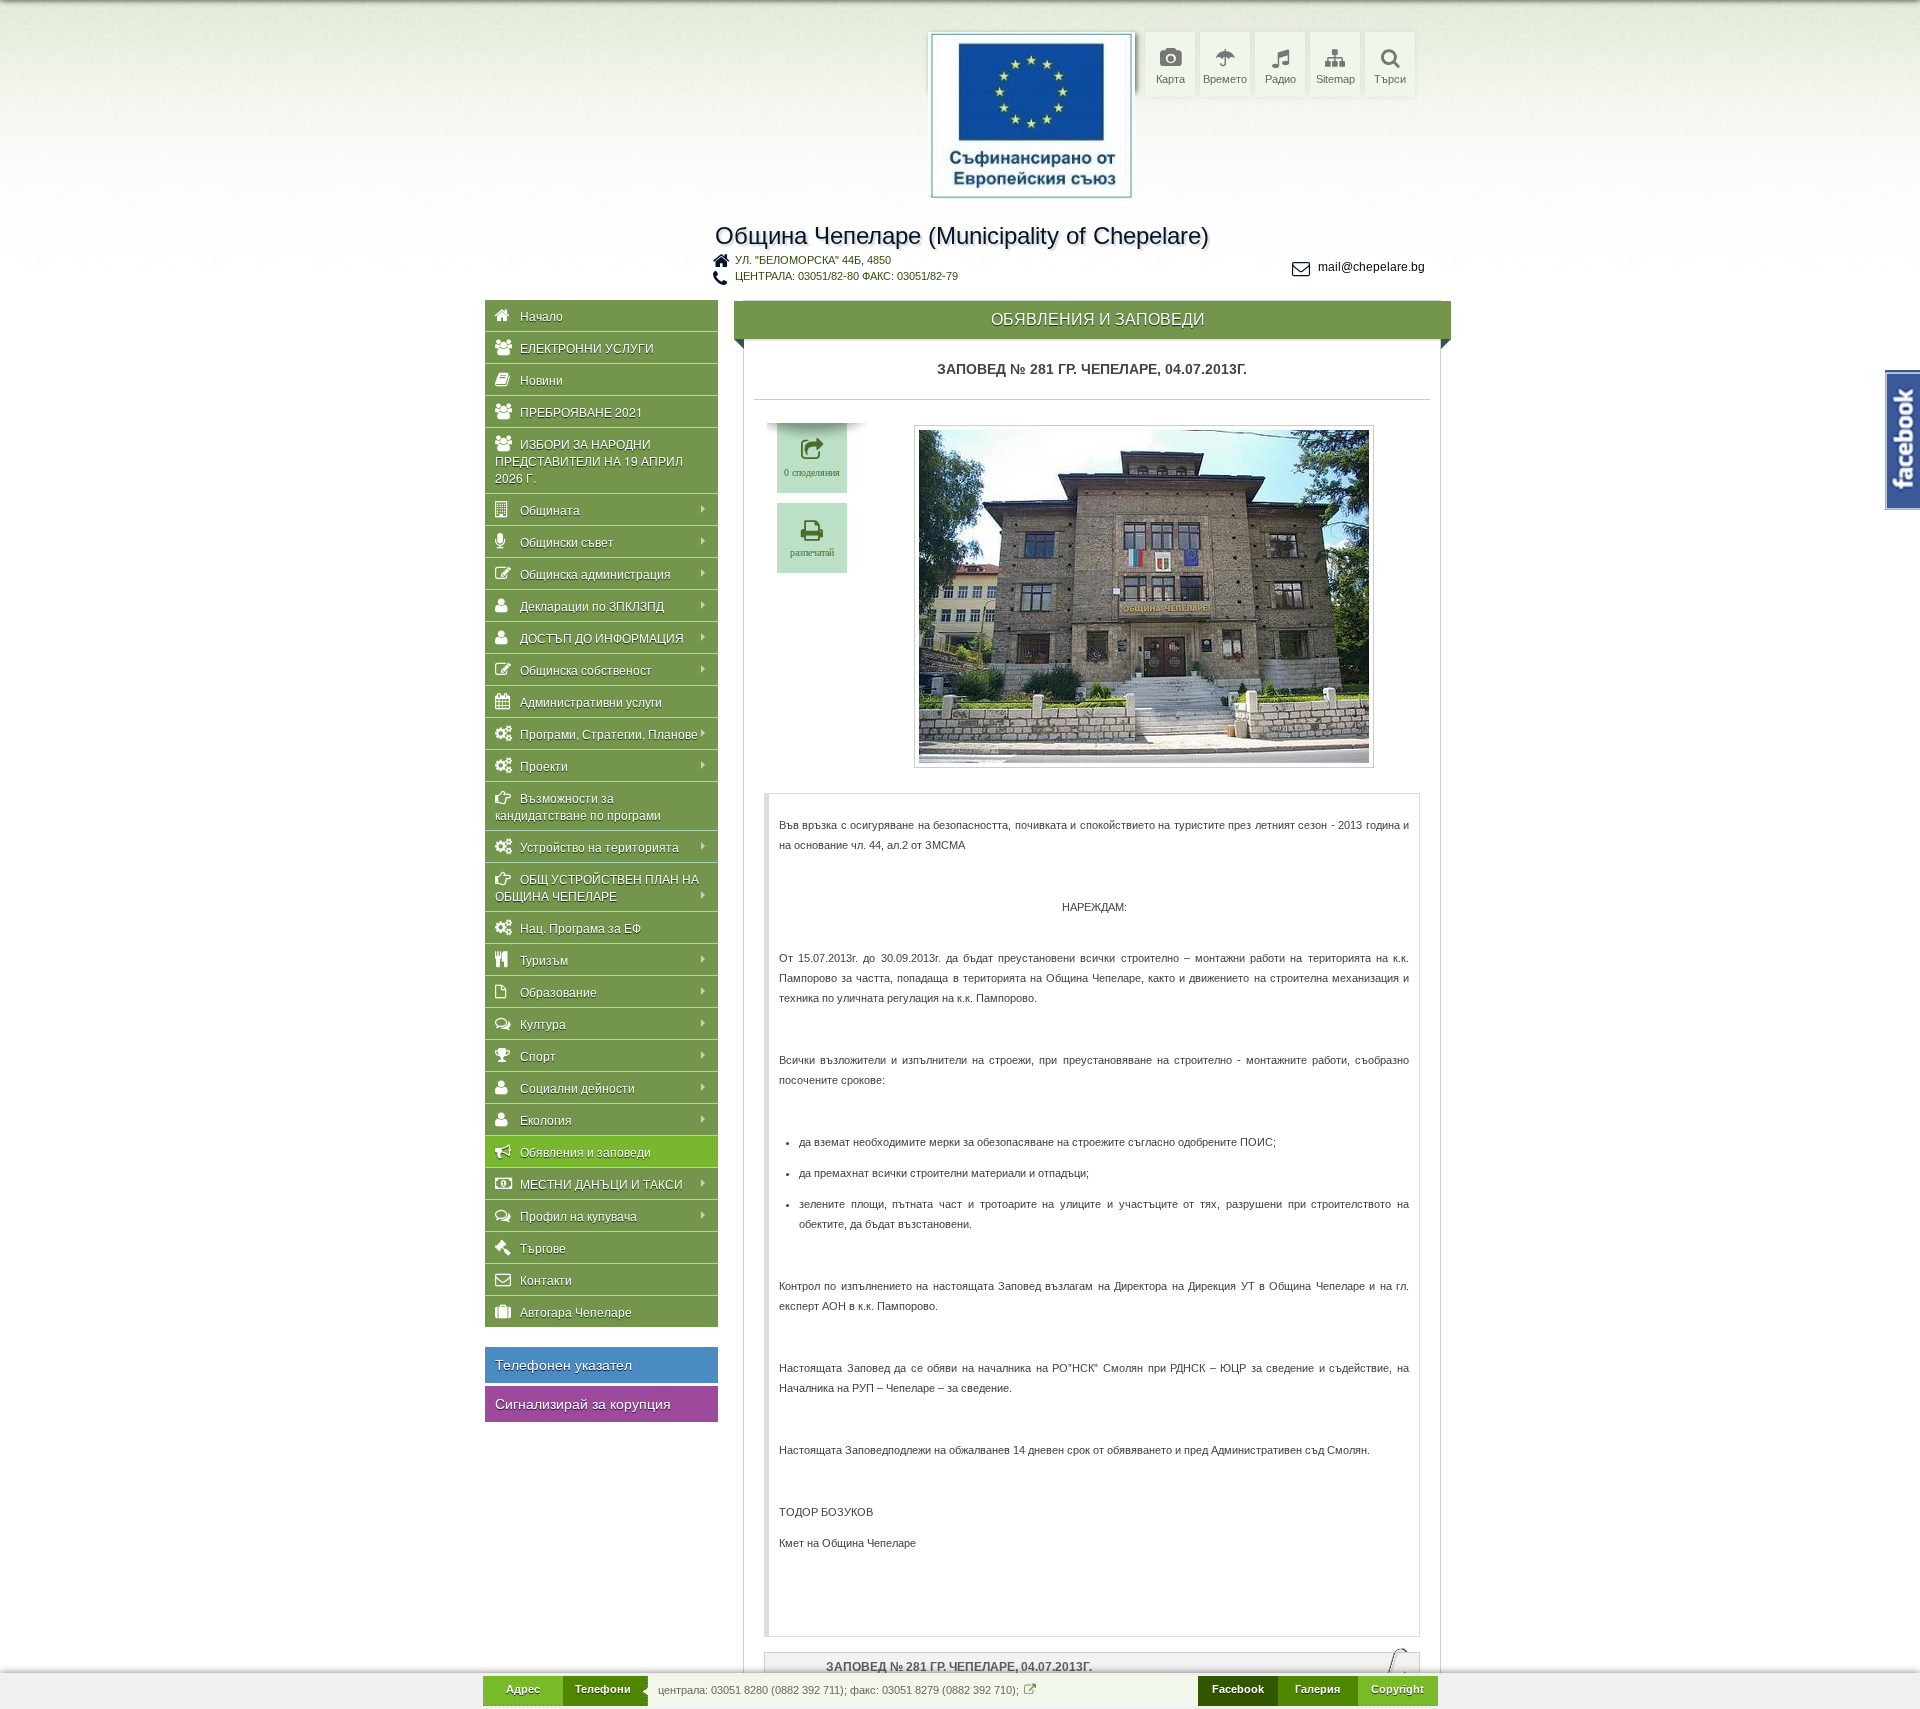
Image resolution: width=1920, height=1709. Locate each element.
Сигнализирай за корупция (583, 1404)
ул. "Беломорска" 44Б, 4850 (813, 260)
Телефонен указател (563, 1365)
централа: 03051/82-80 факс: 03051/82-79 (846, 276)
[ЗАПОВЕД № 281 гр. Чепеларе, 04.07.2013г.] (1144, 596)
